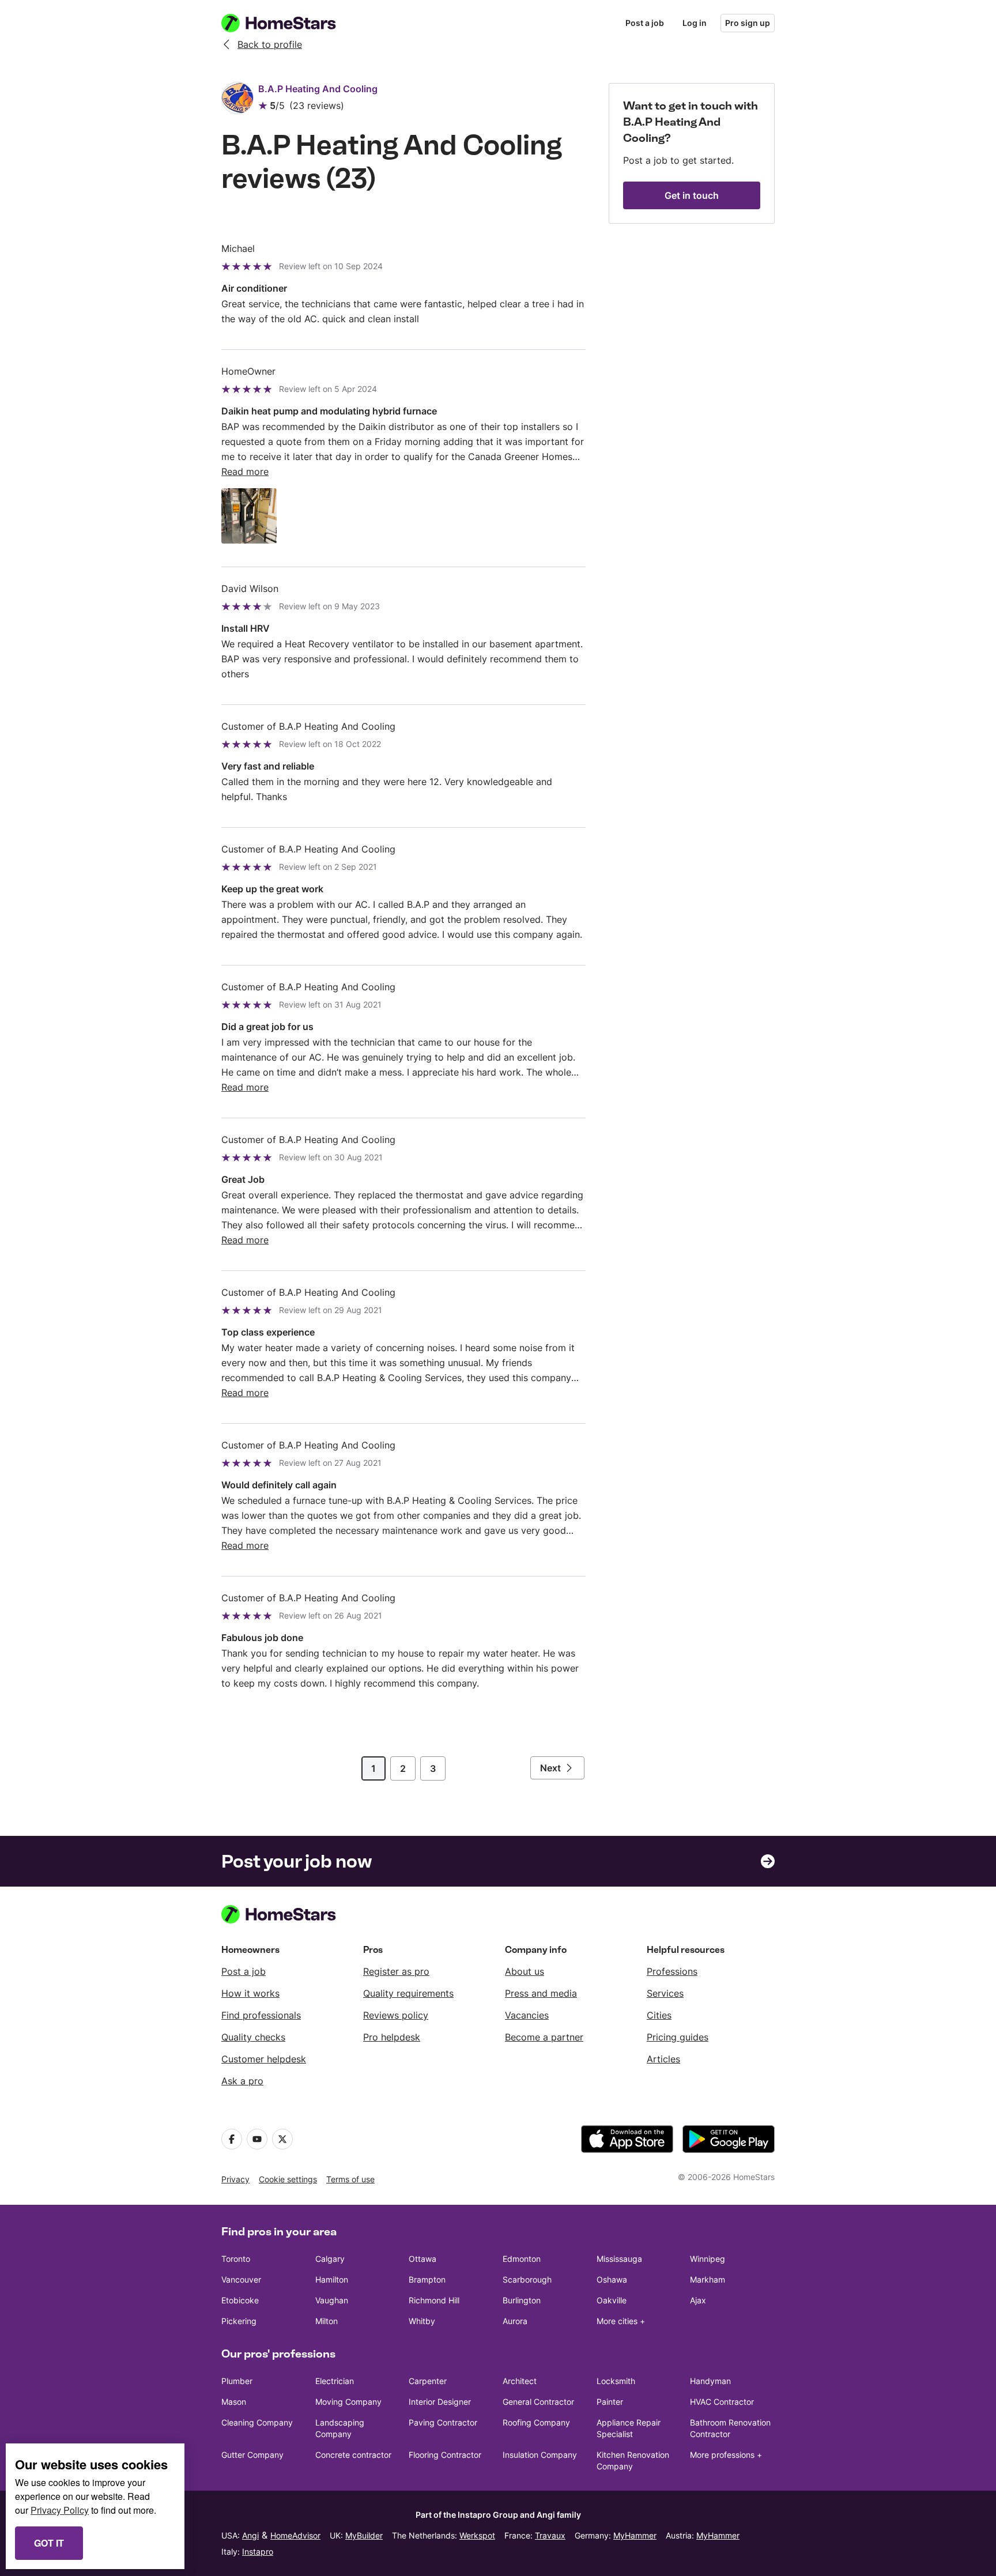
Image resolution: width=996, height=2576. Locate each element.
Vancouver (241, 2279)
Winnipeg (708, 2259)
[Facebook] (232, 2139)
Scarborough (527, 2279)
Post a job (645, 23)
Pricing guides (678, 2037)
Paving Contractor (443, 2422)
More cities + (621, 2321)
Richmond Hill (434, 2300)
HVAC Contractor (722, 2402)
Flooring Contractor (445, 2455)
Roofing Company (536, 2422)
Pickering (239, 2321)
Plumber (237, 2381)
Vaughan (332, 2300)
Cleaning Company (257, 2422)
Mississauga (619, 2259)
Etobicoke (240, 2300)
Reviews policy (396, 2015)
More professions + (726, 2455)
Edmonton (522, 2259)
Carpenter (428, 2381)
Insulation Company (540, 2455)
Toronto (236, 2259)
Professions (672, 1971)
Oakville (612, 2300)
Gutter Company (252, 2455)
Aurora (515, 2321)
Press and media (541, 1993)
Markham (708, 2279)
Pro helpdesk (392, 2037)
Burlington (522, 2300)
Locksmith (616, 2381)
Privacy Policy (60, 2510)
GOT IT (49, 2543)
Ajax (698, 2300)
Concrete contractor (353, 2455)
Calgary (330, 2259)
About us (525, 1971)
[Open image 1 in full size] (249, 516)
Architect (520, 2381)
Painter (610, 2402)
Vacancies (527, 2015)
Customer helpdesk (264, 2059)
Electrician (335, 2381)
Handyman (710, 2381)
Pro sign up (748, 23)
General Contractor (538, 2402)
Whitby (422, 2321)
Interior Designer (440, 2402)
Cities (659, 2015)
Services (665, 1993)
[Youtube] (257, 2139)
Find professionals (261, 2015)
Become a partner (544, 2037)
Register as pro (396, 1971)
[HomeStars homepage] (289, 23)
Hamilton (332, 2279)
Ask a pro (242, 2081)
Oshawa (612, 2279)
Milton (327, 2321)
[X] (282, 2139)
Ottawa (422, 2259)
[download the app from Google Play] (729, 2139)
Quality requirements (408, 1993)
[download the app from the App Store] (627, 2139)
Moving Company (348, 2402)
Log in (695, 23)
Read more (245, 472)
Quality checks (253, 2037)
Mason (234, 2402)
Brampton (427, 2279)
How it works (250, 1993)
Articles (663, 2059)
